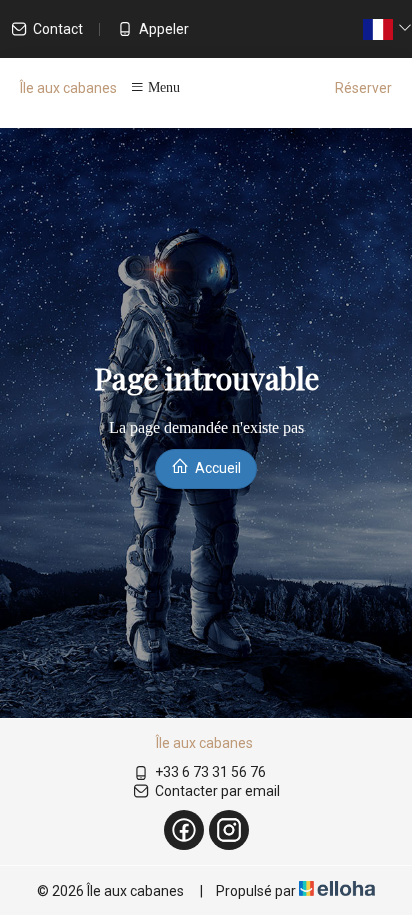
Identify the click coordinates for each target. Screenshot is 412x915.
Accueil (216, 468)
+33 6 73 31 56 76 (210, 772)
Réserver (363, 88)
